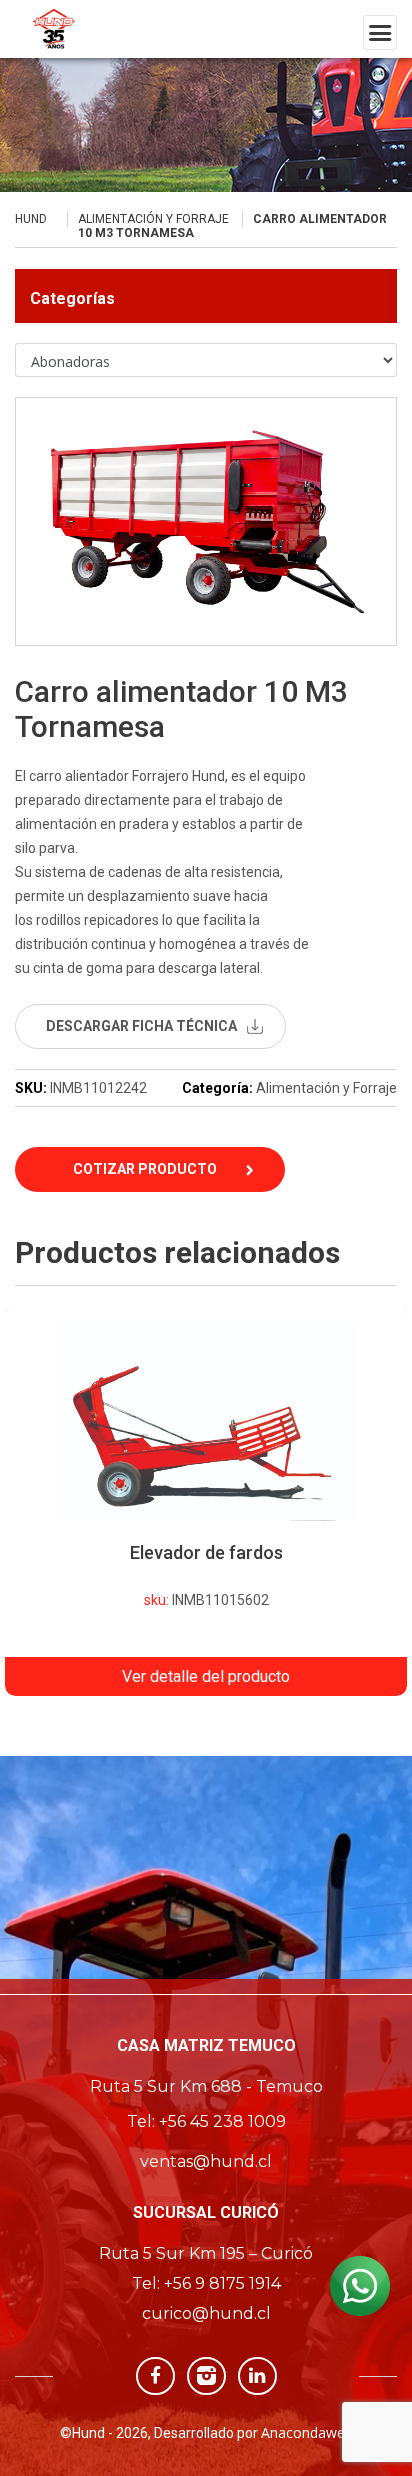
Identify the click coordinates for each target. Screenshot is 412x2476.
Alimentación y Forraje (153, 219)
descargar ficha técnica (141, 1026)
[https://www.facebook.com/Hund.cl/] (155, 2374)
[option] (206, 1501)
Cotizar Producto (145, 1169)
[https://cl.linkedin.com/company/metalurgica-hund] (257, 2374)
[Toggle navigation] (380, 32)
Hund (31, 219)
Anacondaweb (307, 2432)
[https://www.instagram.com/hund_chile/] (206, 2374)
